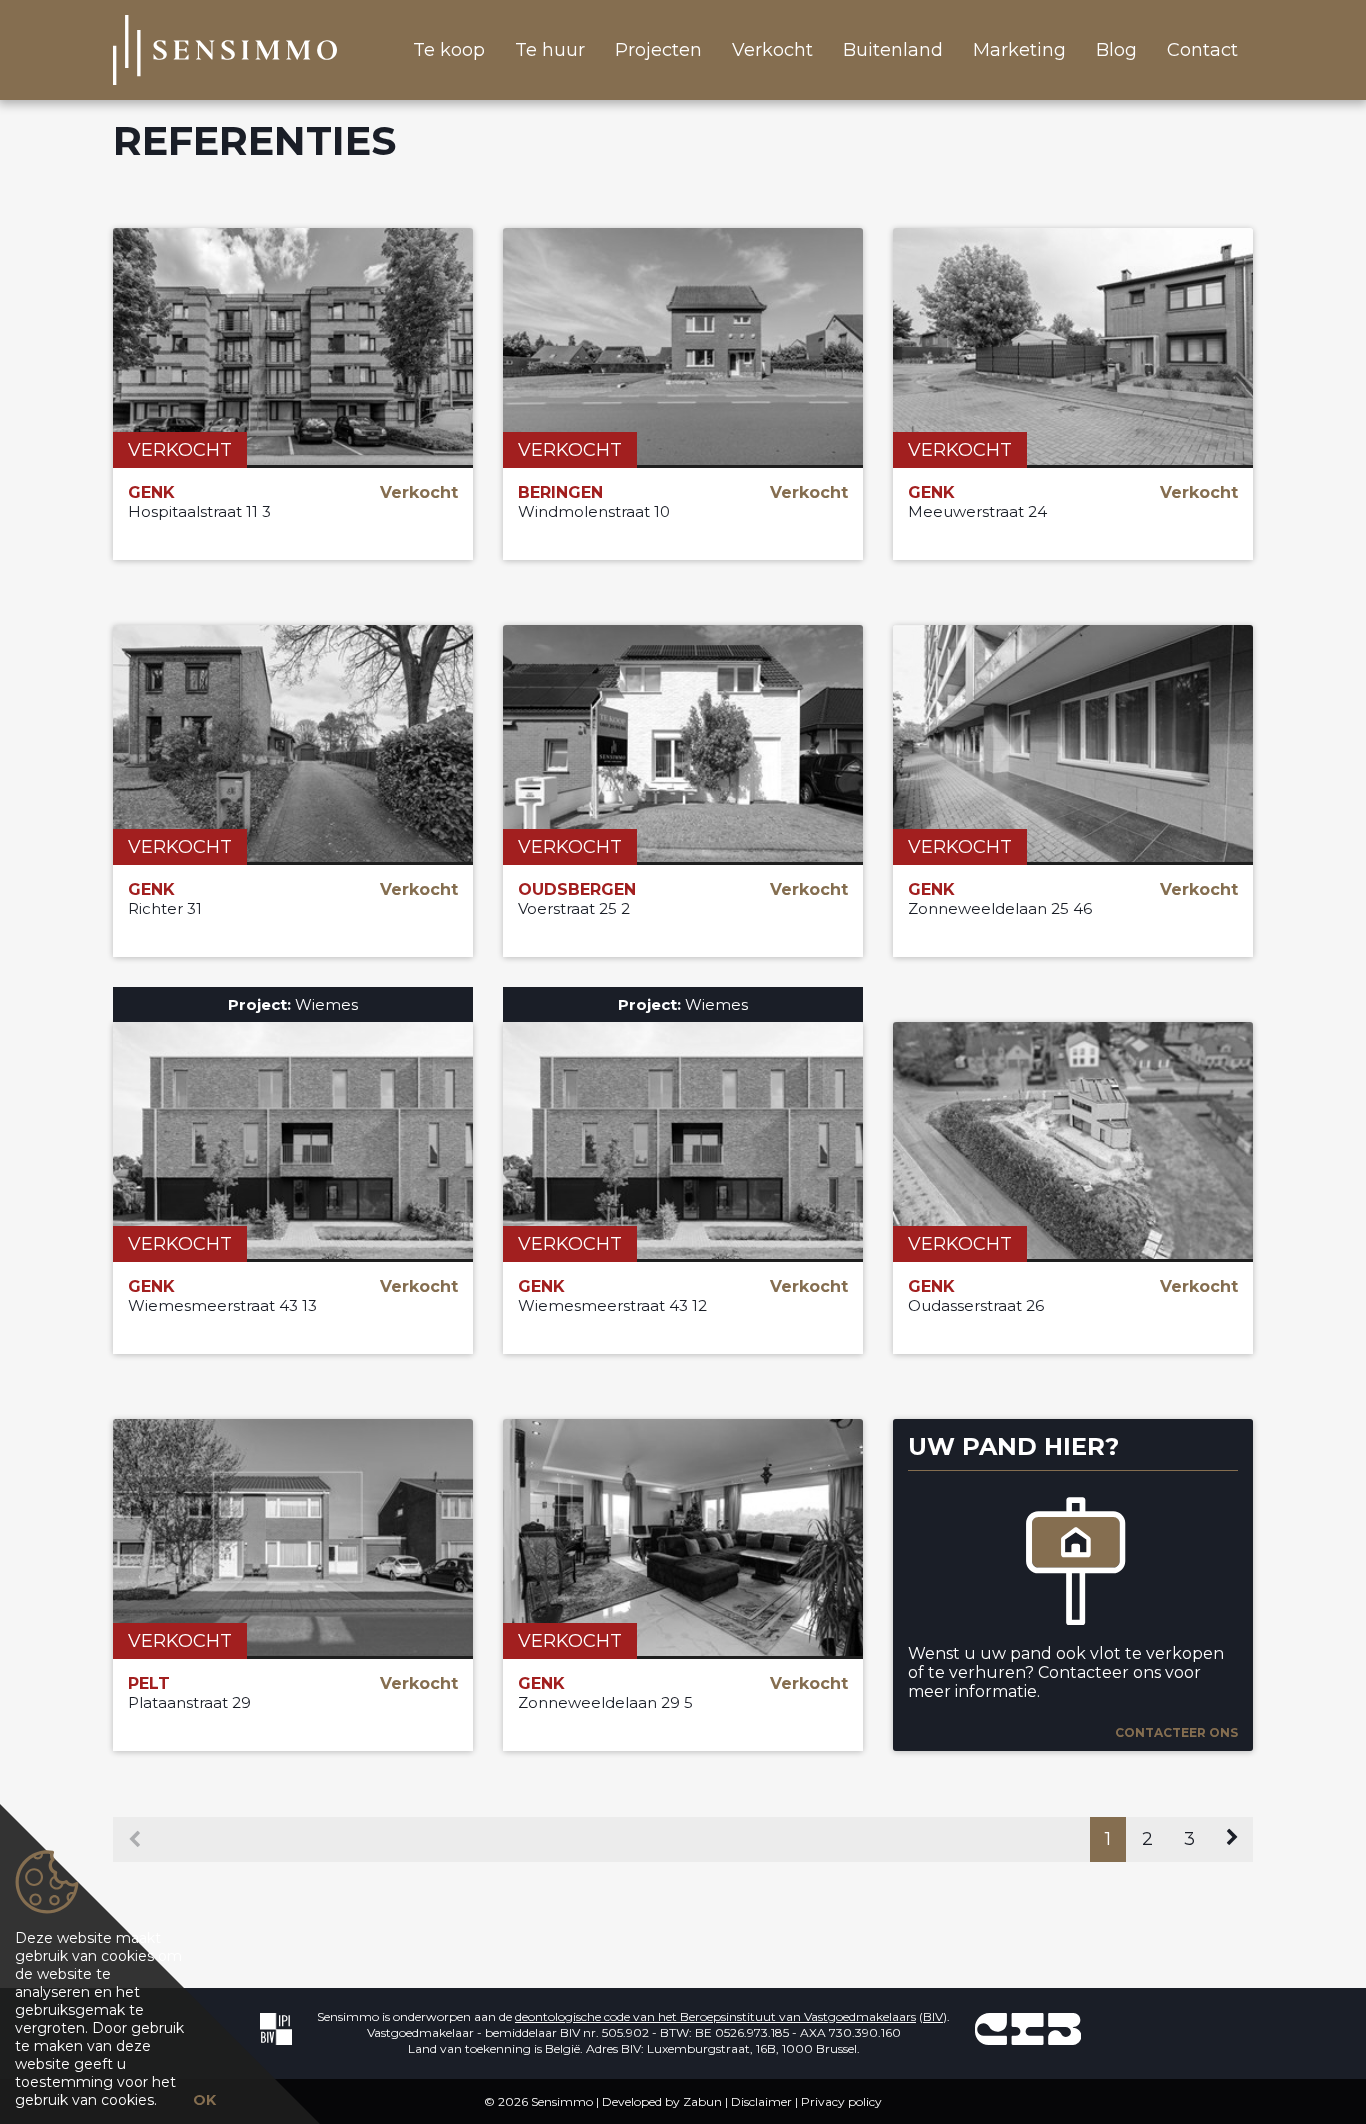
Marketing (1019, 50)
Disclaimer (761, 2101)
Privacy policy (841, 2101)
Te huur (550, 50)
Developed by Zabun (662, 2101)
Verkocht (772, 50)
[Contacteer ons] (1073, 1564)
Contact (1202, 50)
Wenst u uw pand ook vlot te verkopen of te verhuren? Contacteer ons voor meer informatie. (1066, 1672)
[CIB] (1028, 2028)
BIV (933, 2016)
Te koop (449, 50)
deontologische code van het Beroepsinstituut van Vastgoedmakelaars (715, 2016)
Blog (1116, 50)
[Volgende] (1232, 1839)
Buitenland (893, 50)
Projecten (658, 50)
